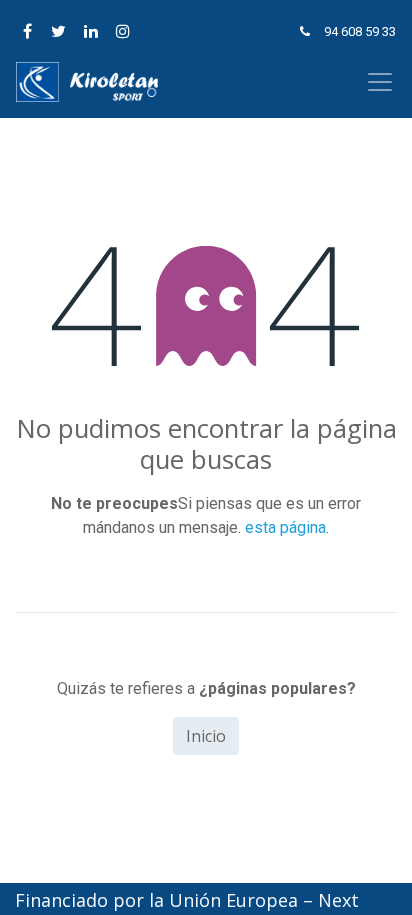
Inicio (206, 736)
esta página (285, 527)
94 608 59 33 (360, 31)
